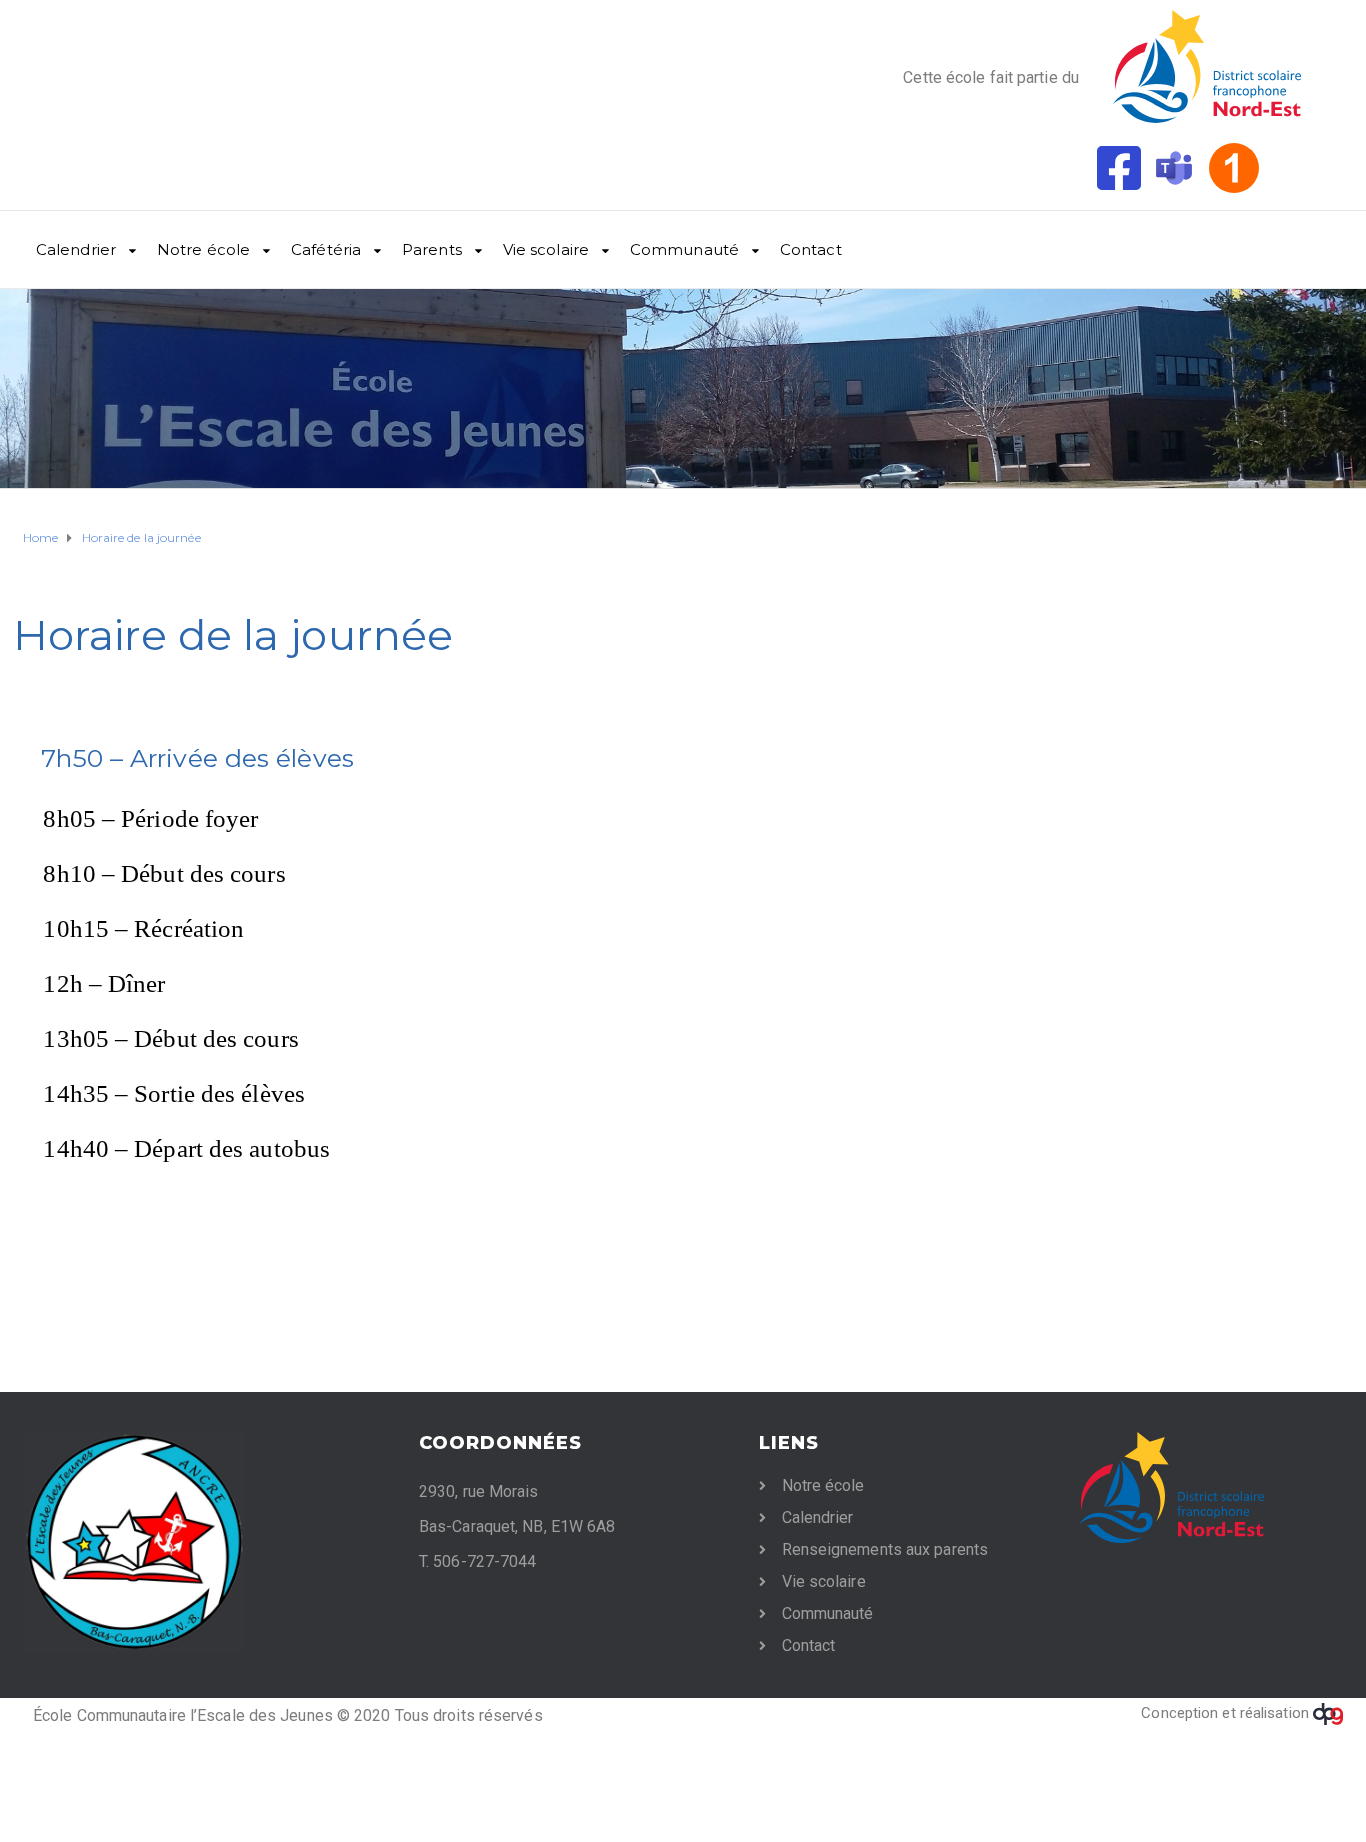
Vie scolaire (546, 249)
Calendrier (76, 249)
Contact (811, 249)
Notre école (203, 249)
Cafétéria (326, 249)
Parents (432, 249)
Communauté (684, 249)
